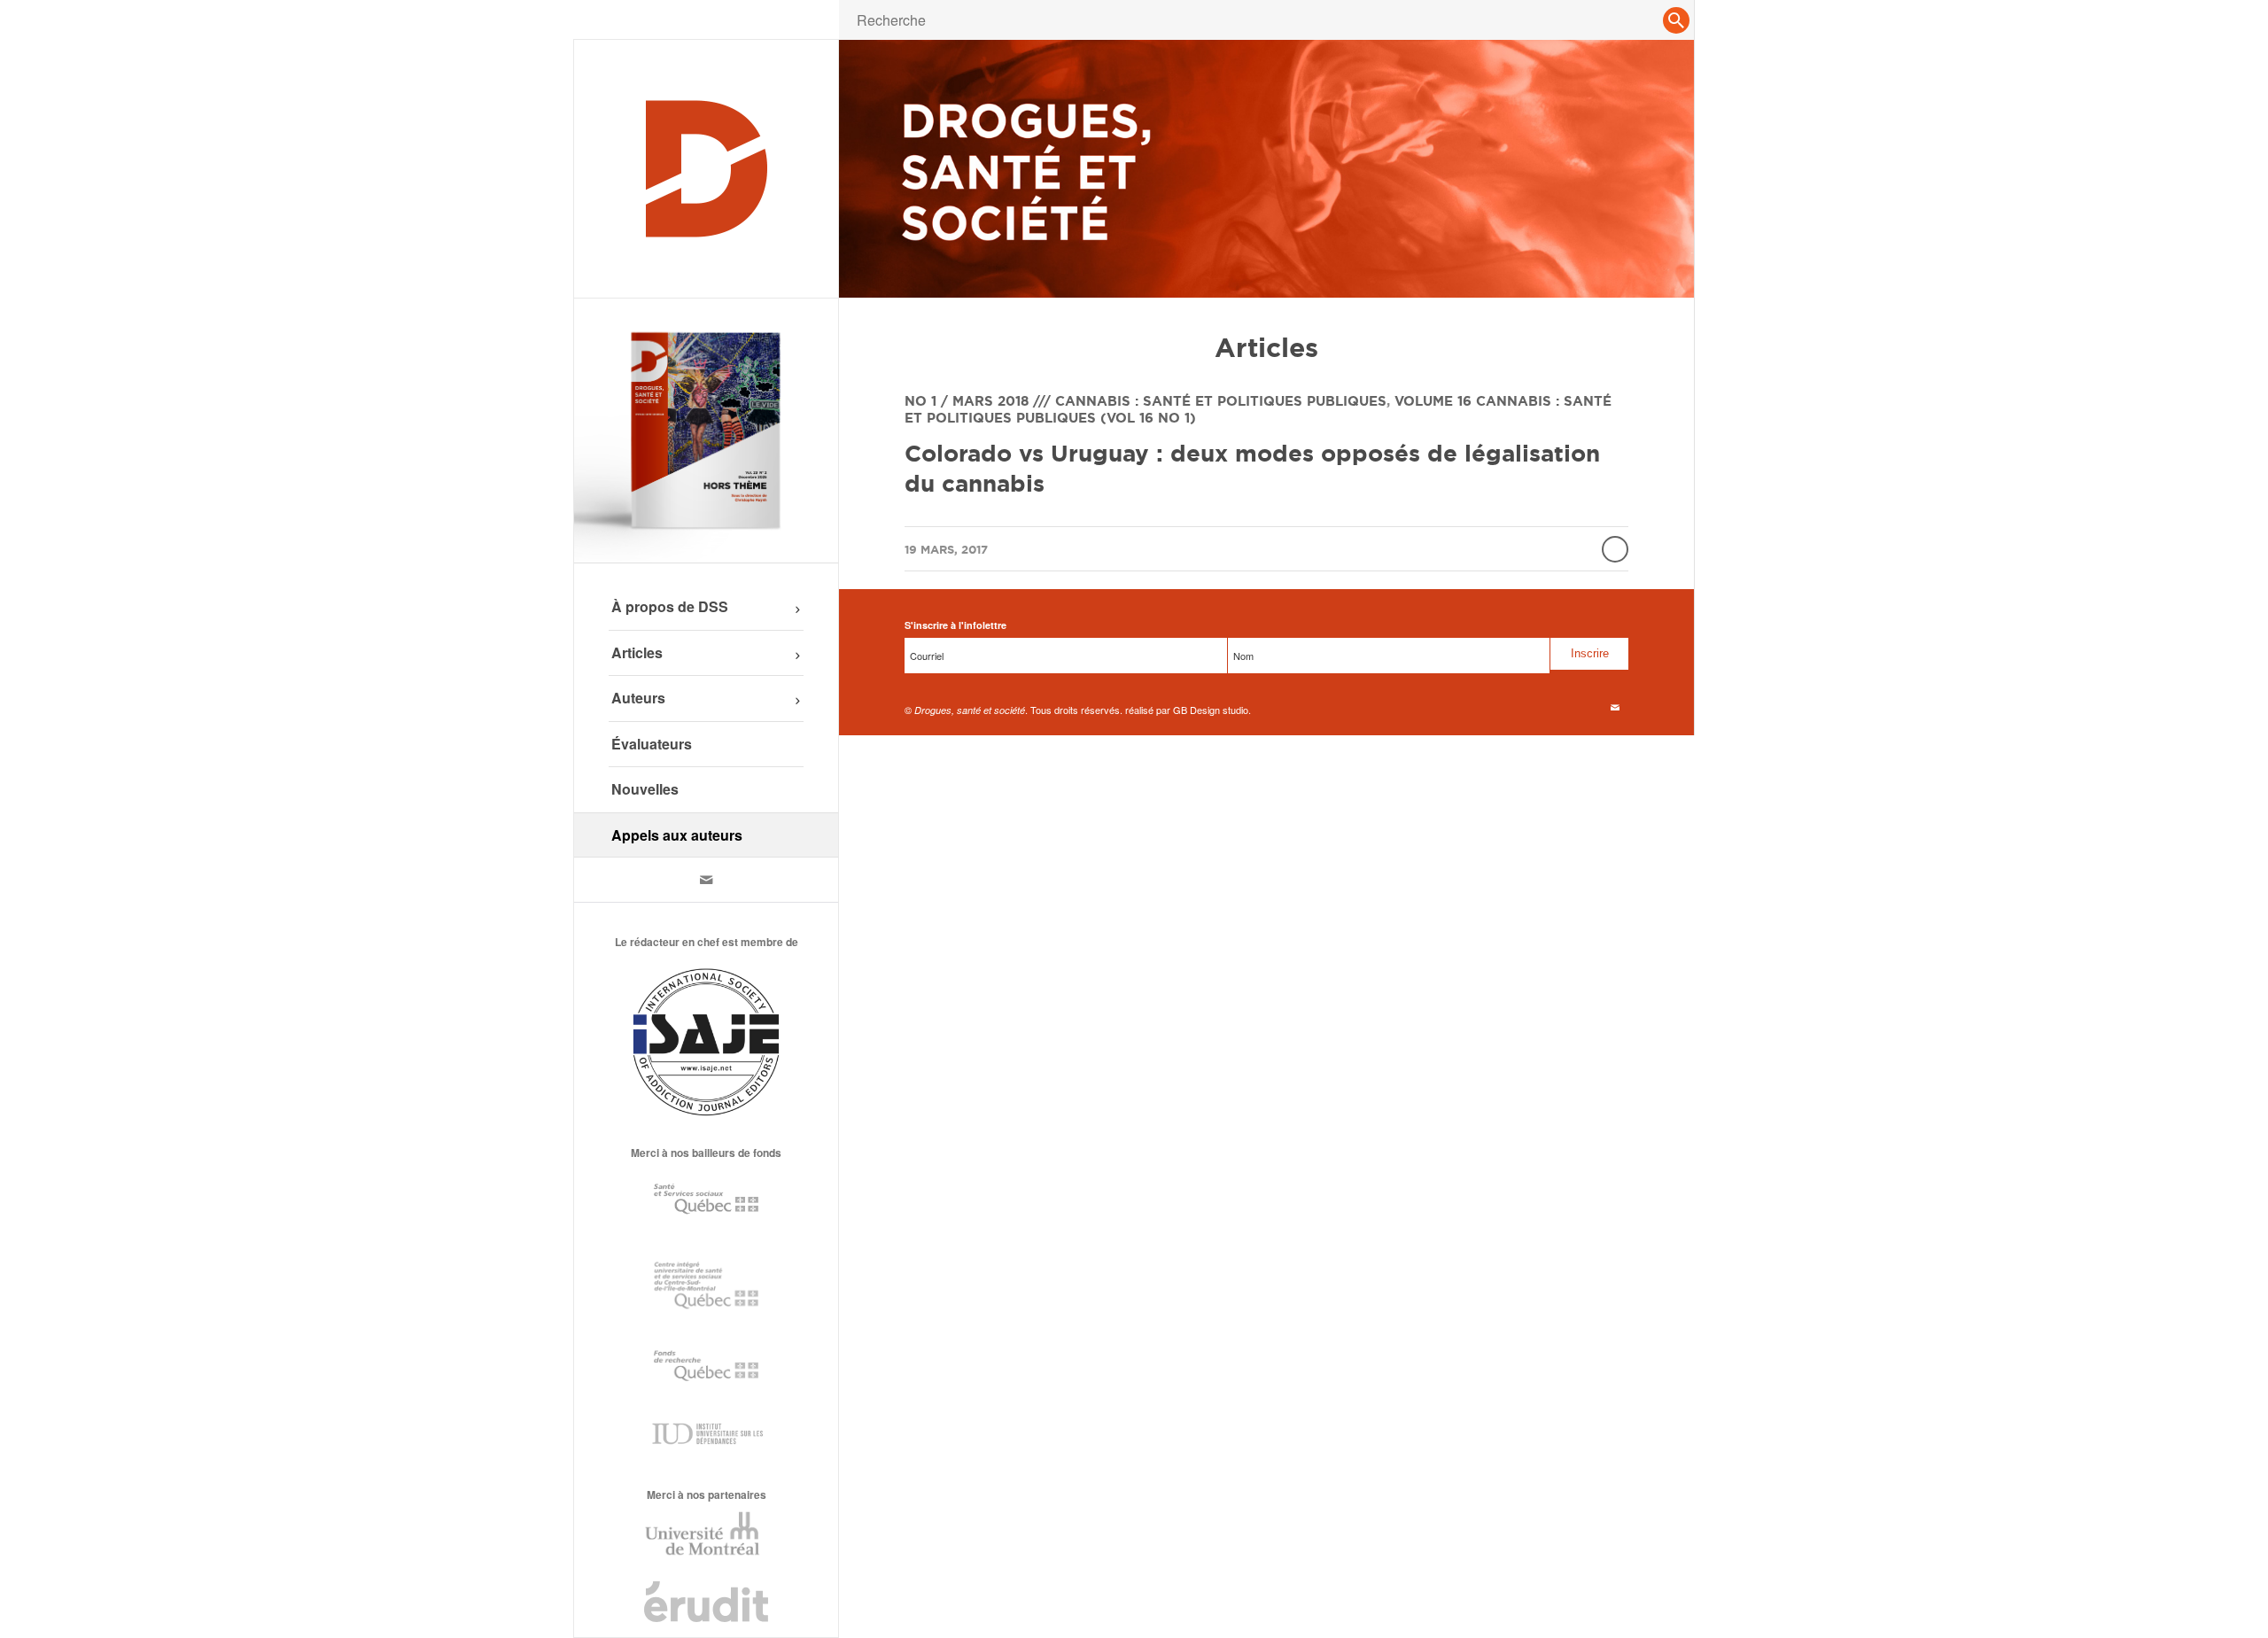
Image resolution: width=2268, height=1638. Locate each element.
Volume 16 (1433, 401)
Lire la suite (1615, 549)
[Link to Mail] (706, 880)
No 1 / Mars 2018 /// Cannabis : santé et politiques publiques (1146, 401)
